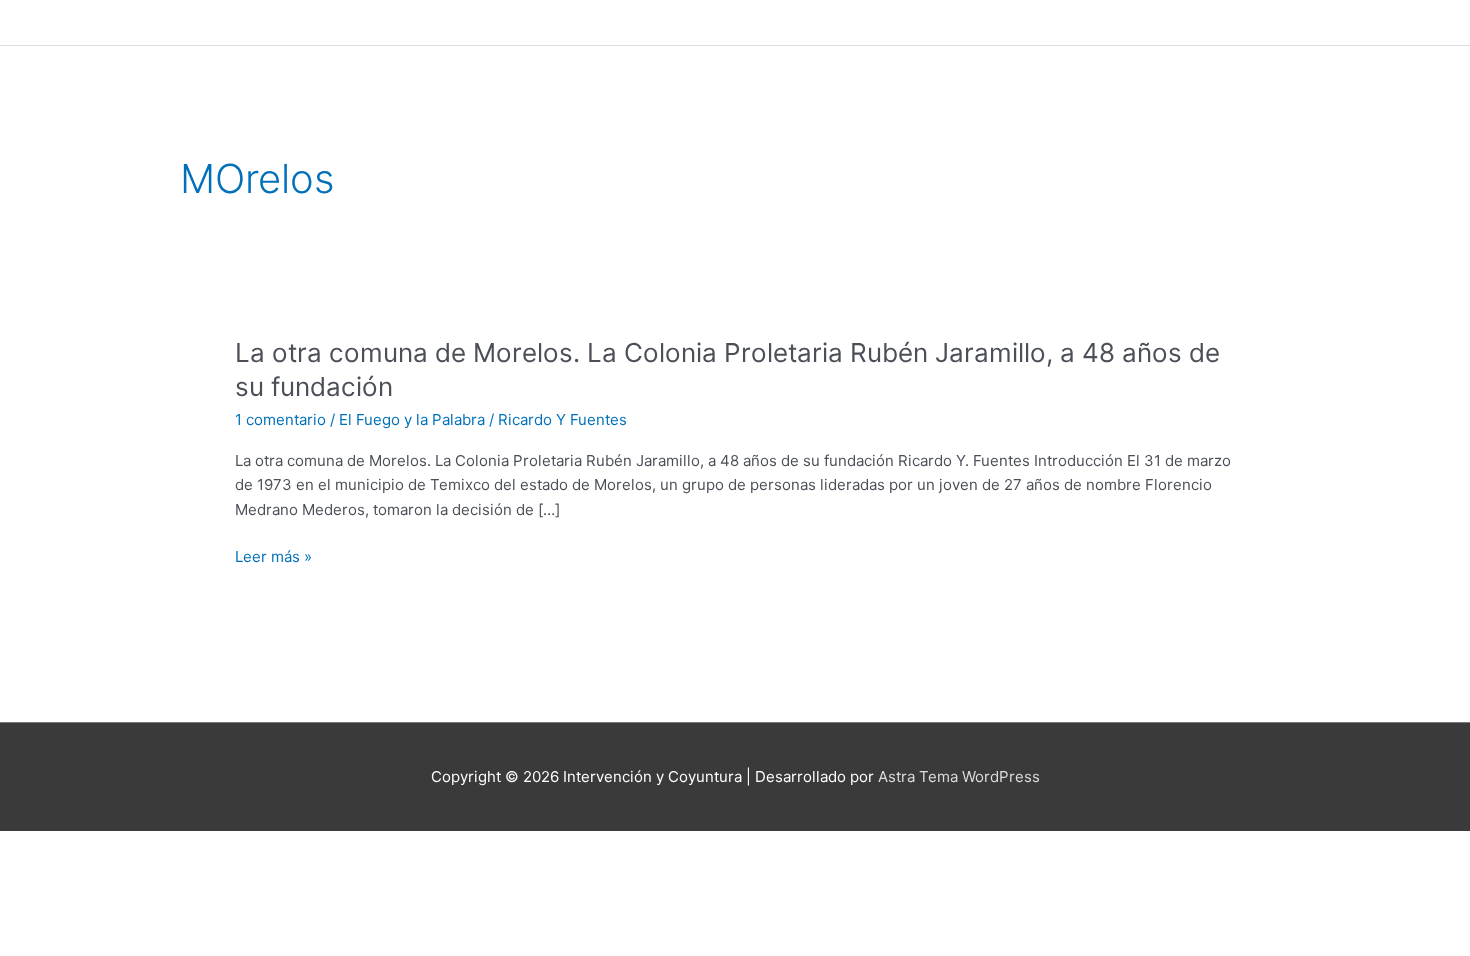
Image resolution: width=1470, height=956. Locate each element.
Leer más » (273, 557)
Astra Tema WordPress (959, 776)
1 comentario (280, 419)
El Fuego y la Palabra (412, 419)
